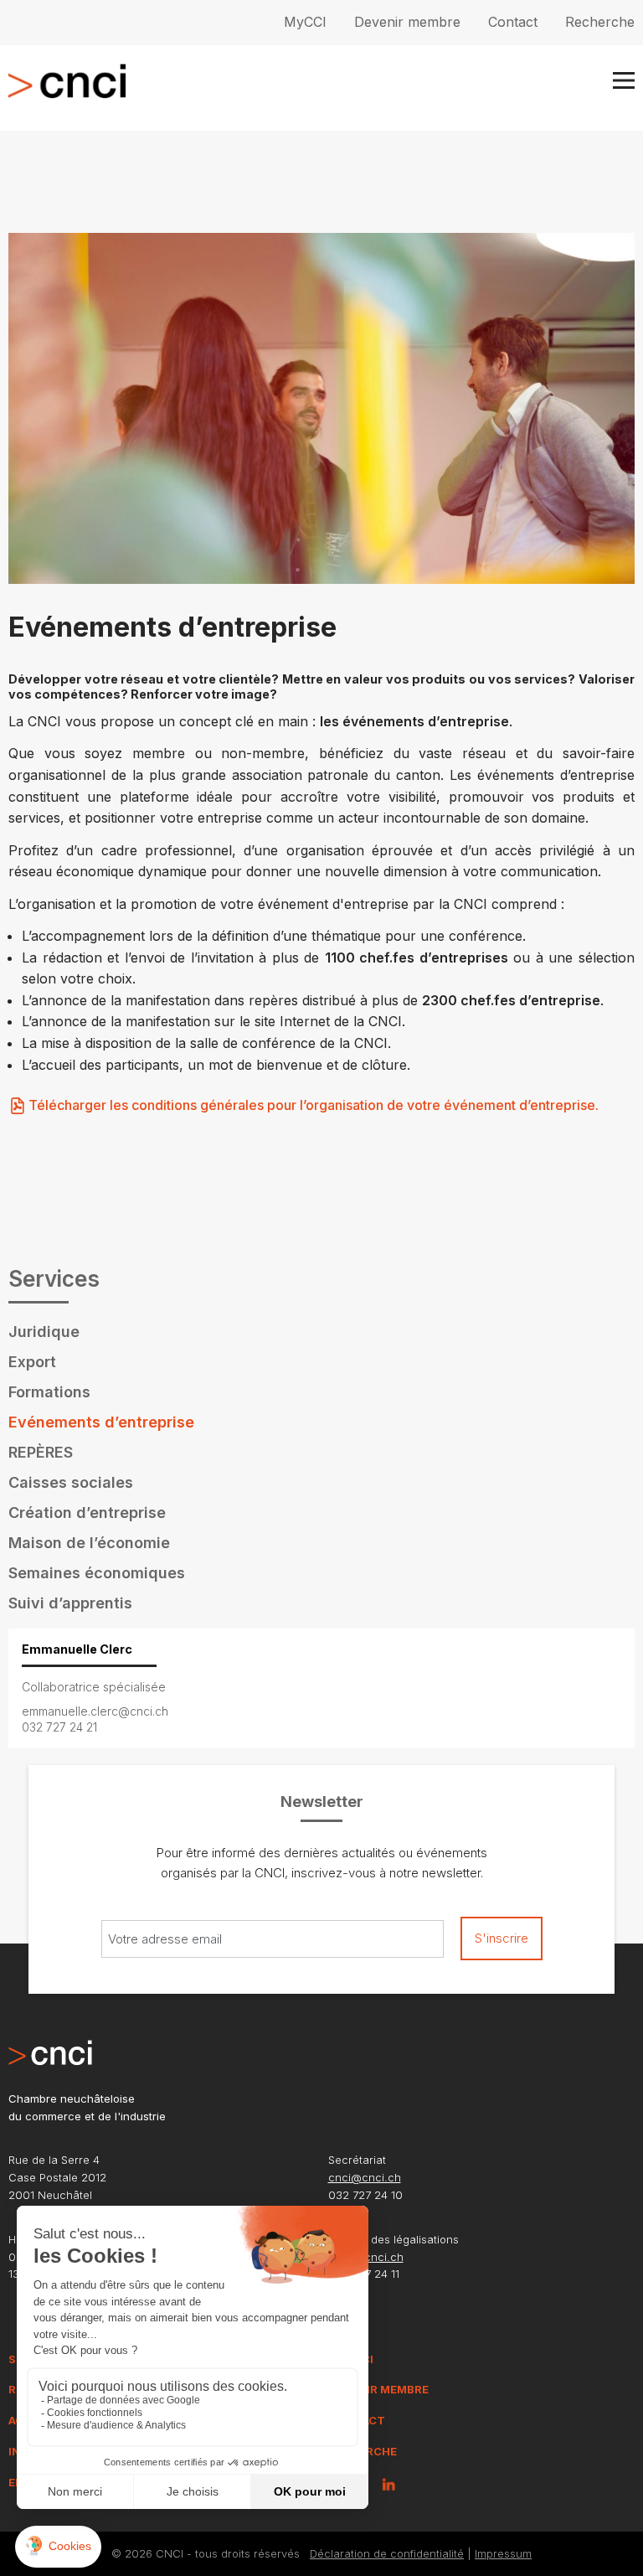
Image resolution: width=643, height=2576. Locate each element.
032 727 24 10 (365, 2195)
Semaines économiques (97, 1573)
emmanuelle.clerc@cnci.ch (95, 1711)
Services (54, 1279)
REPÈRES (41, 1452)
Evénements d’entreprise (101, 1422)
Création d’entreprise (87, 1513)
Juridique (44, 1332)
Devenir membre (407, 22)
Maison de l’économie (89, 1543)
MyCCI (305, 22)
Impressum (503, 2553)
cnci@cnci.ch (365, 2177)
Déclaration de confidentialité (387, 2553)
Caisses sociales (71, 1482)
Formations (49, 1392)
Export (32, 1362)
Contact (513, 22)
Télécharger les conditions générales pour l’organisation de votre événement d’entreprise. (314, 1105)
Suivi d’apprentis (70, 1603)
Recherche (600, 22)
